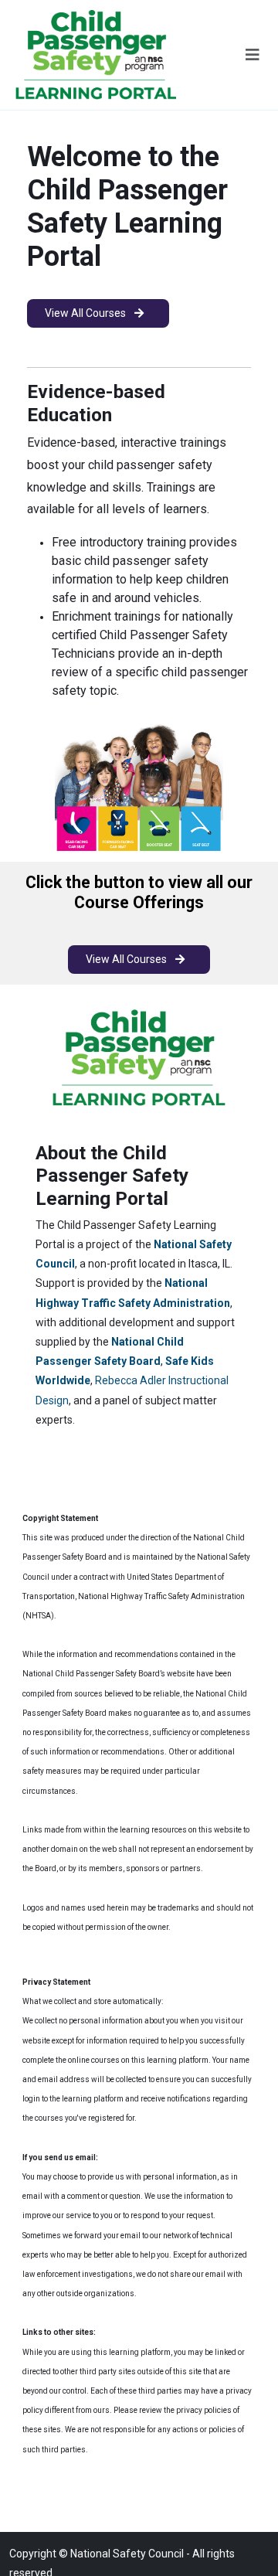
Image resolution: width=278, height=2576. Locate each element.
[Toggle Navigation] (253, 55)
